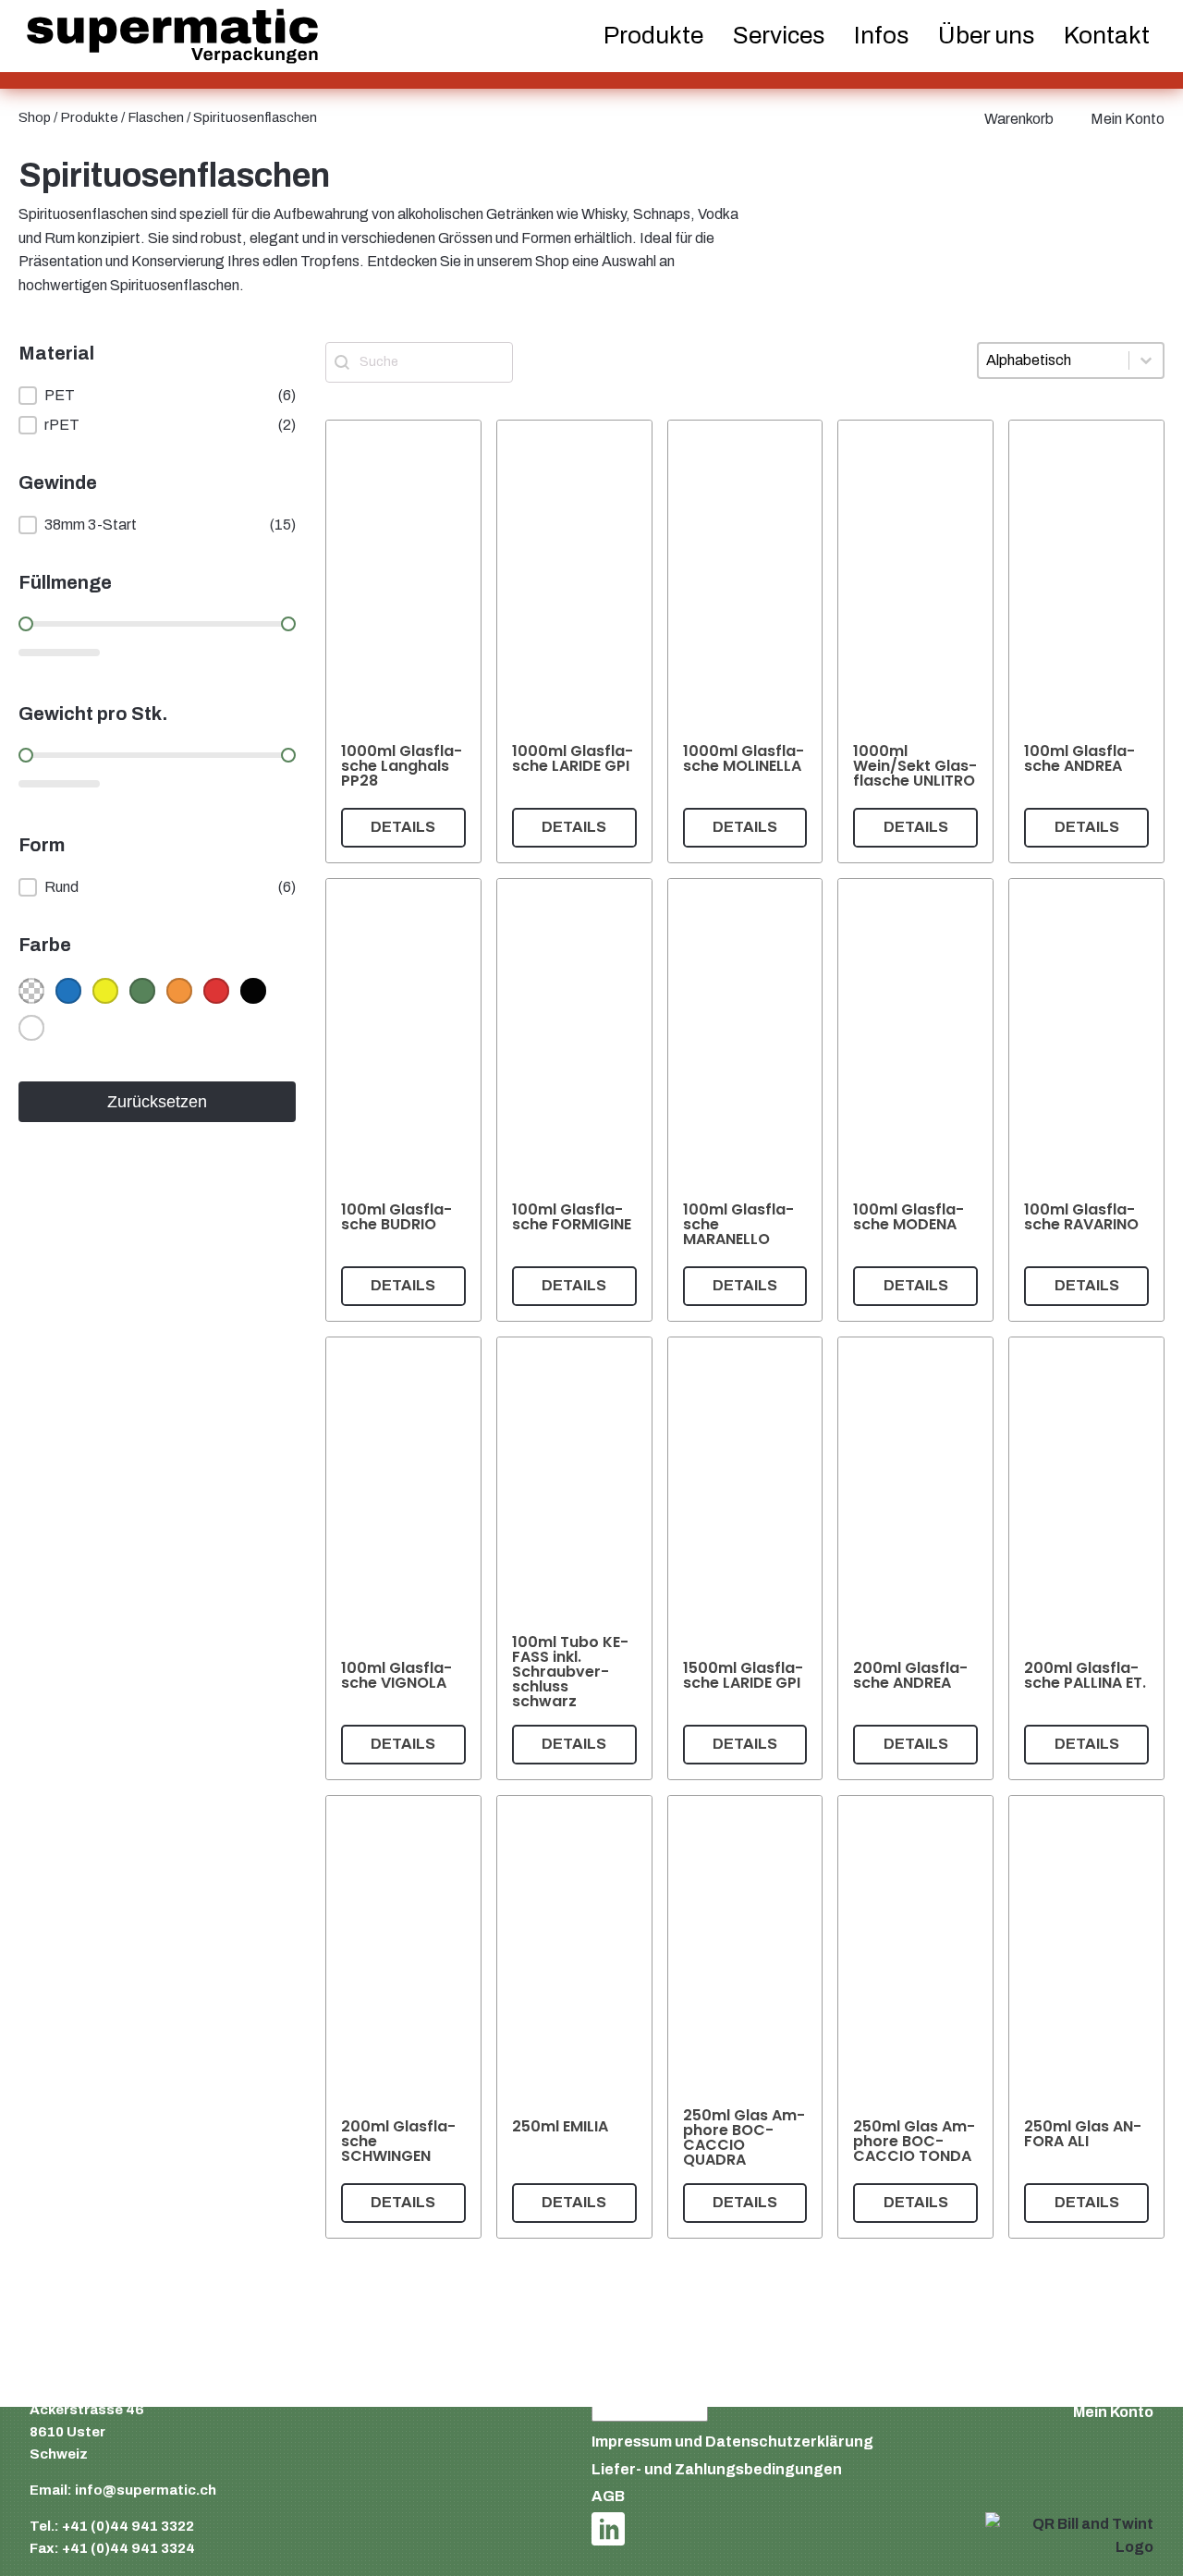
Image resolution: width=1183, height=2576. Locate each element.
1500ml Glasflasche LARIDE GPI (743, 1675)
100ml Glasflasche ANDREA (1079, 758)
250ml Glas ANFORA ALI (1083, 2134)
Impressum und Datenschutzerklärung (732, 2442)
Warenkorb (1019, 119)
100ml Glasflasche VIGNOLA (396, 1675)
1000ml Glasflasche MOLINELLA (744, 758)
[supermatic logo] (172, 37)
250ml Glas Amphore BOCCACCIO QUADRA (744, 2137)
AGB (608, 2496)
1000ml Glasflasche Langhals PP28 (402, 766)
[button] (157, 396)
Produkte (89, 117)
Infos (881, 35)
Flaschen (156, 117)
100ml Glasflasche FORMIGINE (572, 1217)
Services (779, 35)
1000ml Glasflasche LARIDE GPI (573, 758)
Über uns (986, 35)
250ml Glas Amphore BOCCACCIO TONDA (914, 2141)
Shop (35, 117)
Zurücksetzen (157, 1102)
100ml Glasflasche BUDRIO (396, 1217)
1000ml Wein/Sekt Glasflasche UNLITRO (915, 766)
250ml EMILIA (560, 2126)
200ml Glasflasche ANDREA (910, 1675)
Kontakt (1107, 35)
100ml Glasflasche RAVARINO (1081, 1217)
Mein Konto (1128, 119)
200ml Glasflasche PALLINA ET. (1085, 1675)
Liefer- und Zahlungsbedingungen (717, 2469)
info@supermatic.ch (146, 2490)
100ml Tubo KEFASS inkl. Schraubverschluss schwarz (570, 1672)
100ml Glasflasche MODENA (909, 1217)
